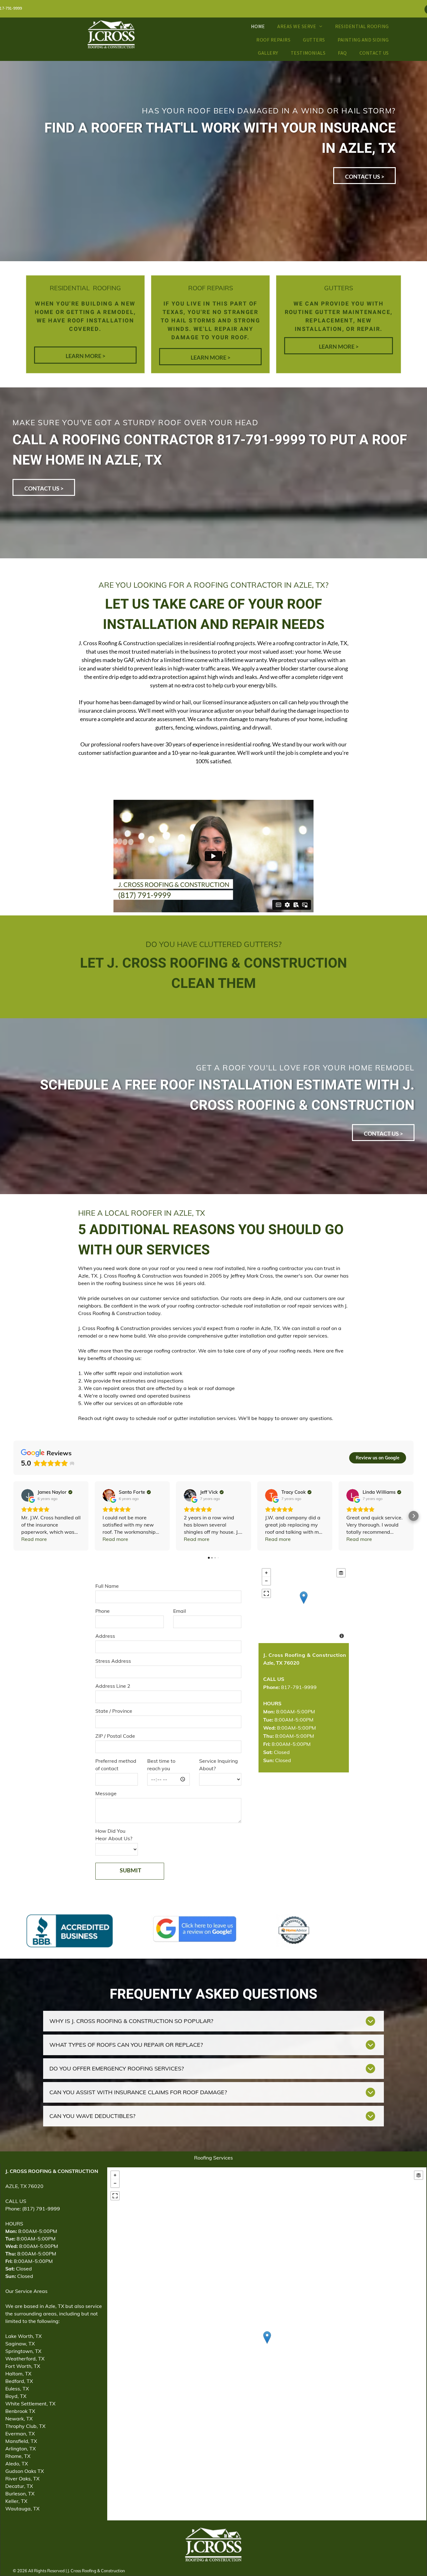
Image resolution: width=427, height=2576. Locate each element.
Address (105, 1636)
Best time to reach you (161, 1765)
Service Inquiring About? (219, 1765)
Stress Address (113, 1661)
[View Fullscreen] (266, 1593)
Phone (103, 1611)
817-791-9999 (290, 1687)
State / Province (114, 1711)
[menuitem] (258, 26)
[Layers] (341, 1573)
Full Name (107, 1586)
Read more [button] (34, 1539)
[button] (13, 1516)
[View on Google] (28, 1495)
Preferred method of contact (116, 1765)
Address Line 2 (113, 1686)
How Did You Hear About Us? (114, 1835)
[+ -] (304, 1604)
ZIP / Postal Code (115, 1736)
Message (106, 1793)
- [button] (266, 1581)
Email (180, 1611)
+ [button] (266, 1573)
